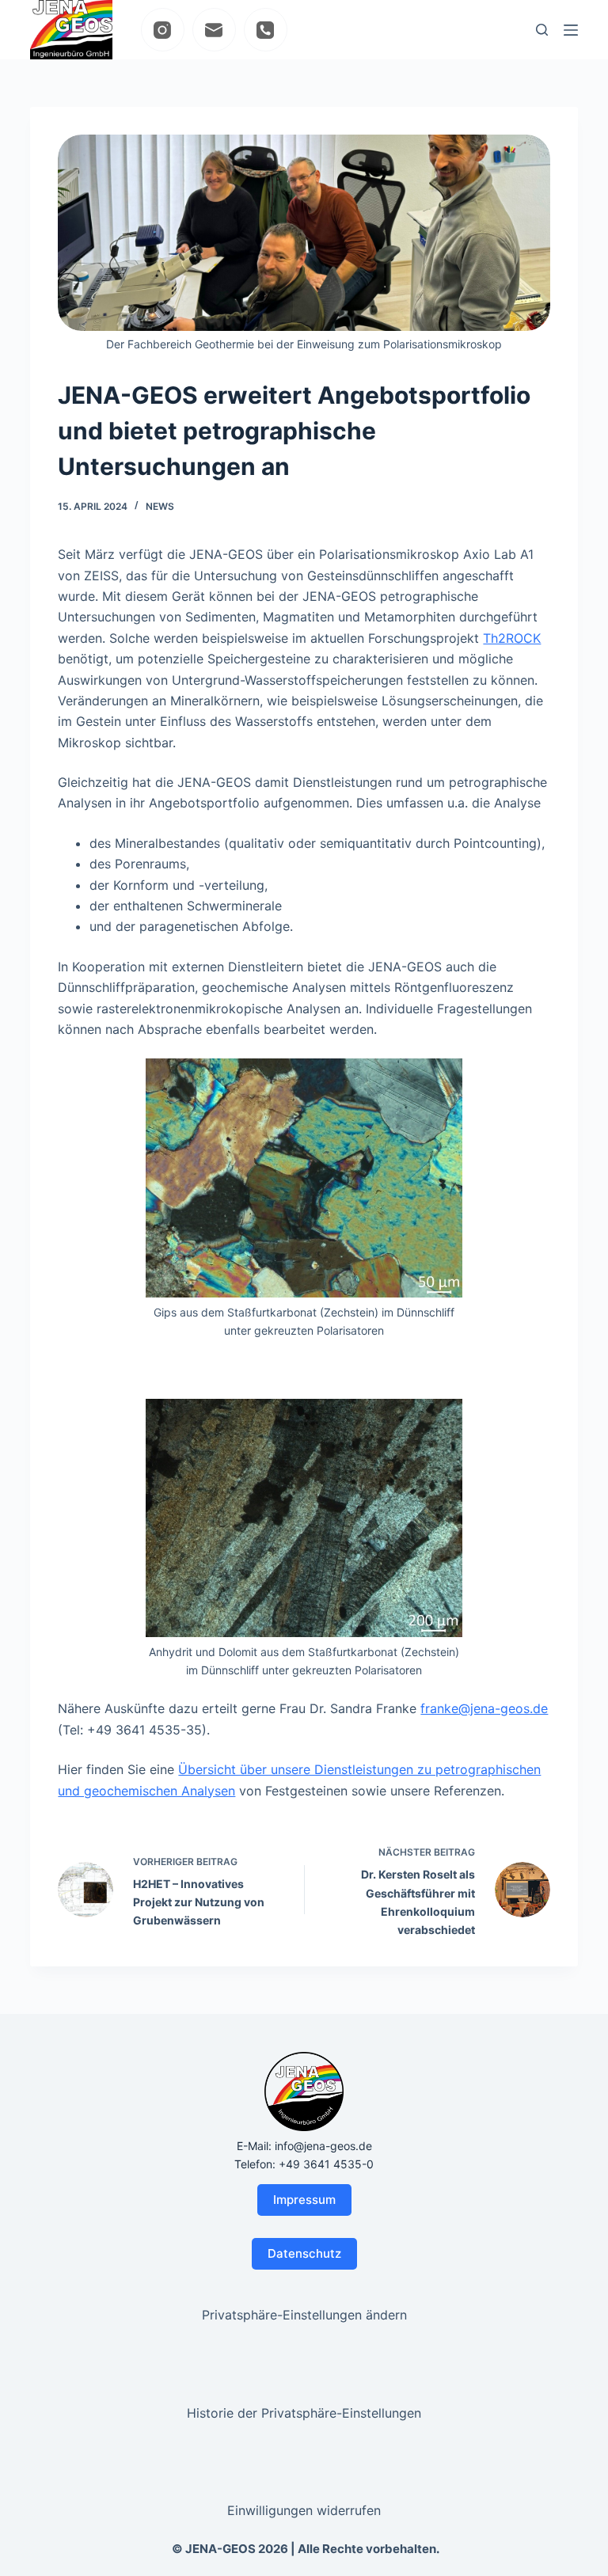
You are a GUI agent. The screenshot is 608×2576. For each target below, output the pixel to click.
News (160, 506)
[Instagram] (163, 30)
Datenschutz (304, 2253)
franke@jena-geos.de (484, 1708)
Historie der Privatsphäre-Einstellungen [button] (304, 2413)
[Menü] (571, 30)
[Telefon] (266, 30)
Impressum (304, 2200)
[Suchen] (542, 30)
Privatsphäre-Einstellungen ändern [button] (304, 2315)
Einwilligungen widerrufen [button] (304, 2510)
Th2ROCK (512, 638)
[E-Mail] (214, 30)
